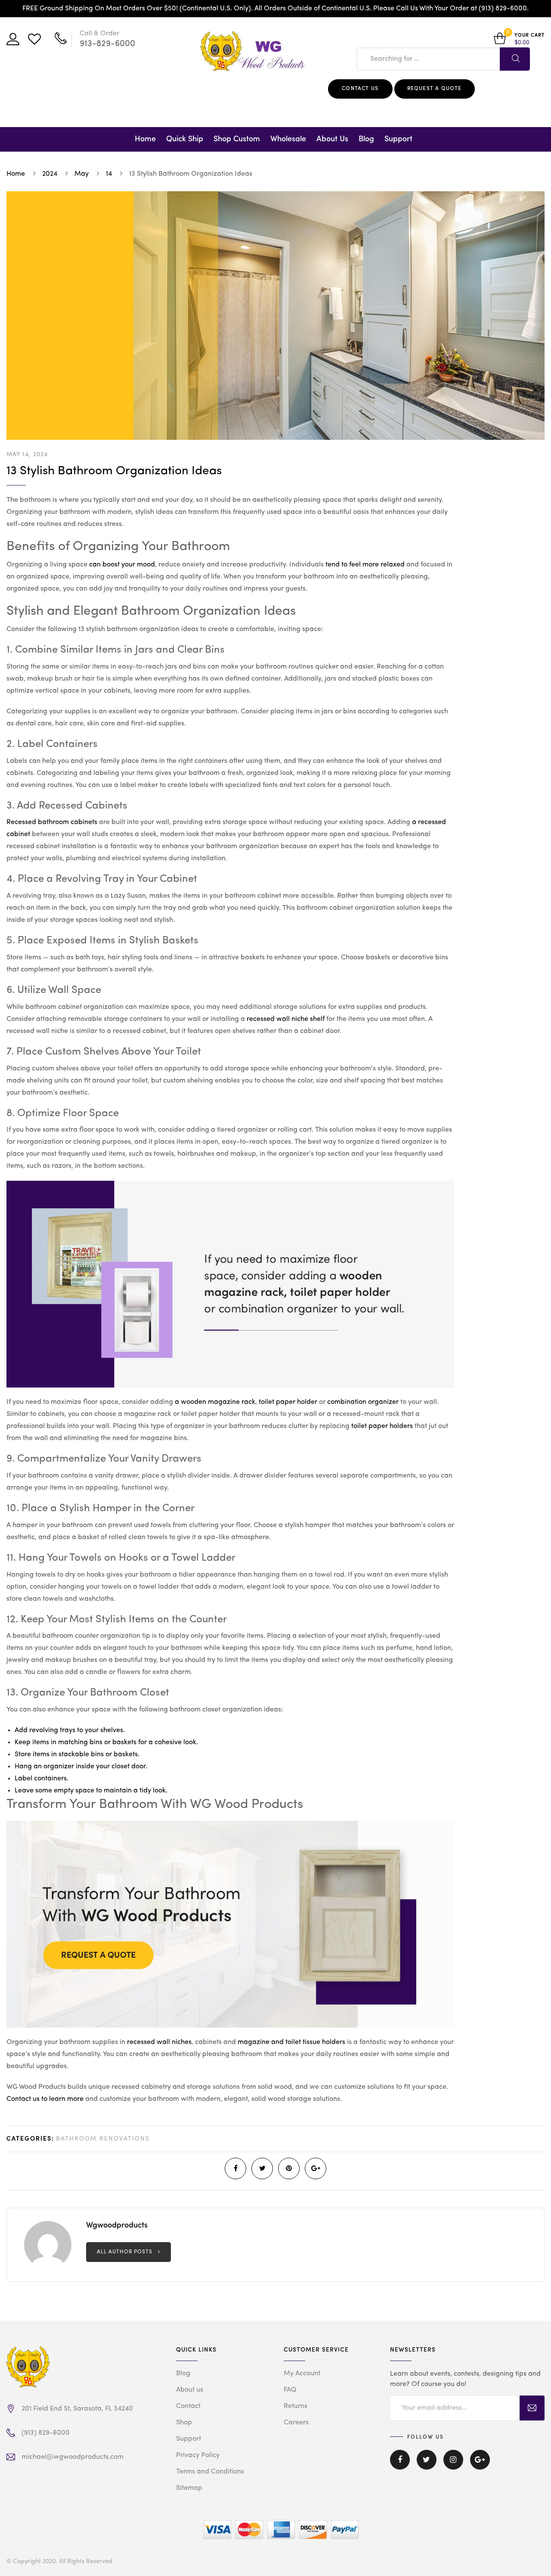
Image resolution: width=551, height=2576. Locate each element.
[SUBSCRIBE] (532, 2408)
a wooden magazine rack (215, 1402)
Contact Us (360, 89)
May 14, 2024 (27, 454)
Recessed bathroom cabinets (52, 822)
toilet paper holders (382, 1426)
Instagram (453, 2466)
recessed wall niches (159, 2042)
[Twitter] (262, 2168)
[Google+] (316, 2168)
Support (398, 139)
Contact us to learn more (45, 2099)
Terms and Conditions (210, 2472)
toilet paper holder (288, 1402)
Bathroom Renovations (103, 2139)
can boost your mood (122, 565)
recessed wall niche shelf (286, 1019)
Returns (296, 2406)
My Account (302, 2374)
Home (145, 139)
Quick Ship (185, 139)
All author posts (125, 2252)
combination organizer (363, 1402)
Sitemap (189, 2488)
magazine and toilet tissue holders (291, 2042)
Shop (184, 2423)
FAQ (290, 2390)
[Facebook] (235, 2168)
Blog (366, 139)
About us (190, 2390)
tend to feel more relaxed (365, 565)
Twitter (427, 2466)
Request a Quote (435, 89)
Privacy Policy (198, 2455)
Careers (296, 2423)
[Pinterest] (289, 2168)
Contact (188, 2406)
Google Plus (480, 2466)
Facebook (400, 2466)
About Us (332, 139)
